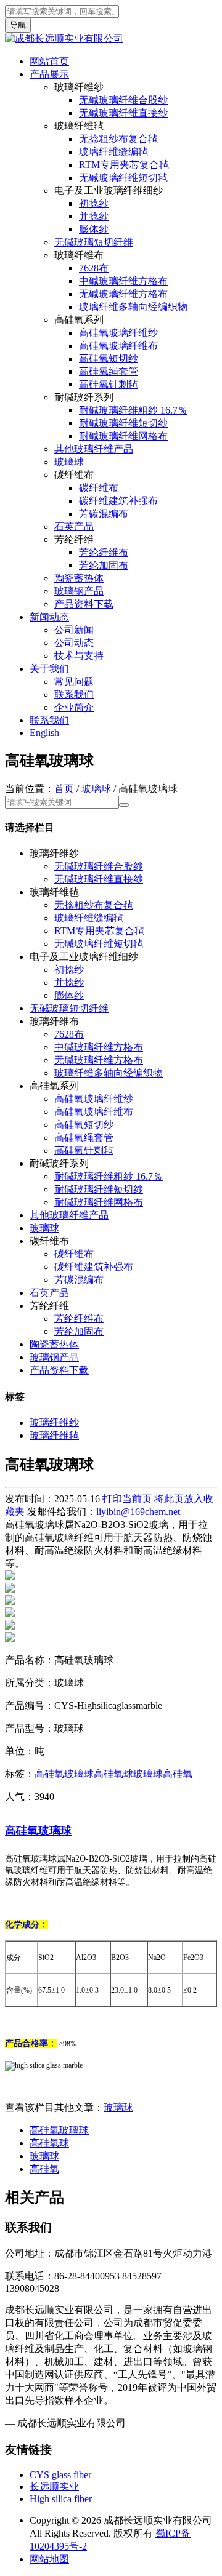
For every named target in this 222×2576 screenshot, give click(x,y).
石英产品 (74, 526)
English (44, 733)
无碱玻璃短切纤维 (94, 242)
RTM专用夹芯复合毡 (124, 165)
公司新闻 (74, 630)
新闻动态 (49, 617)
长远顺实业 (54, 2486)
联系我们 (74, 694)
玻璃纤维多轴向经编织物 (133, 307)
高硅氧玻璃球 (64, 1774)
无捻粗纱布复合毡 (118, 139)
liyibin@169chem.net (138, 1512)
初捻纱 (94, 203)
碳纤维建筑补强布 (118, 501)
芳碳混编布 (104, 514)
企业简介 (74, 707)
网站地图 (49, 2559)
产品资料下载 (84, 604)
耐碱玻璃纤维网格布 (123, 436)
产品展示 (49, 74)
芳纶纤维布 (104, 552)
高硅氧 (178, 1774)
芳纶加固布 (104, 565)
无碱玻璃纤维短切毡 (123, 178)
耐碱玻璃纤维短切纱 (123, 423)
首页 (64, 789)
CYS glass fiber (60, 2475)
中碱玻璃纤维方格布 (123, 281)
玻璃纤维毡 (54, 1435)
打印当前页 (127, 1499)
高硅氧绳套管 (109, 371)
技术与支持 (79, 656)
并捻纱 (94, 216)
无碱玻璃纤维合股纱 (123, 100)
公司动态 (74, 643)
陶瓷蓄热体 (79, 578)
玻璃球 (69, 462)
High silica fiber (61, 2499)
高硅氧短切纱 (109, 358)
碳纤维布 (99, 488)
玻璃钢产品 (79, 591)
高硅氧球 (113, 1774)
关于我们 (49, 669)
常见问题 (74, 682)
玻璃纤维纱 (54, 1422)
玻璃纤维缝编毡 (113, 152)
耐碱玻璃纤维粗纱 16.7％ (133, 410)
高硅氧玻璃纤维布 (118, 346)
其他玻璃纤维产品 (94, 449)
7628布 (94, 268)
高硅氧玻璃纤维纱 (118, 333)
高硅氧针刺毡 (109, 384)
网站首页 (49, 61)
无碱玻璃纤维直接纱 (123, 113)
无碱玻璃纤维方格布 (123, 294)
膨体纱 (94, 229)
